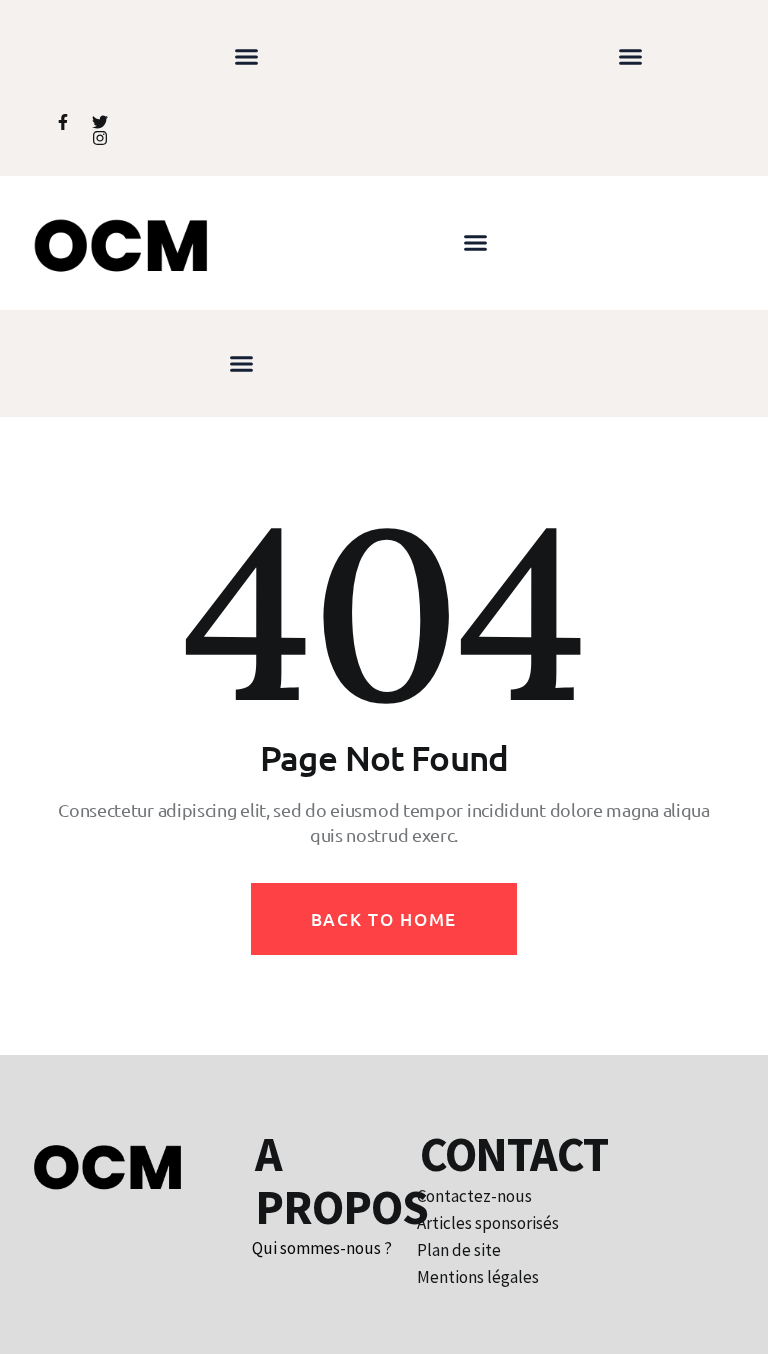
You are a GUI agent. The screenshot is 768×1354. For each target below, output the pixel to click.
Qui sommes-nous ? (322, 1248)
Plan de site (459, 1250)
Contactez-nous (474, 1196)
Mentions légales (478, 1277)
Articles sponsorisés (488, 1223)
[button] (247, 57)
